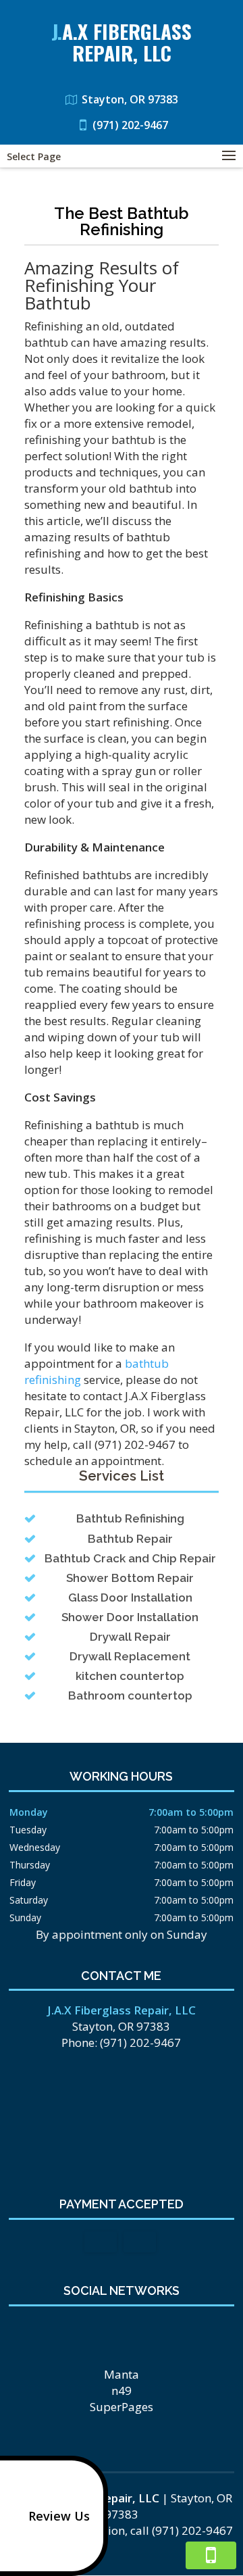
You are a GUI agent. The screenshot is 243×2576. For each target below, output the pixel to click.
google (132, 2329)
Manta (122, 2374)
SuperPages (122, 2407)
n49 (122, 2391)
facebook (107, 2329)
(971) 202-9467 (130, 125)
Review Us (59, 2516)
